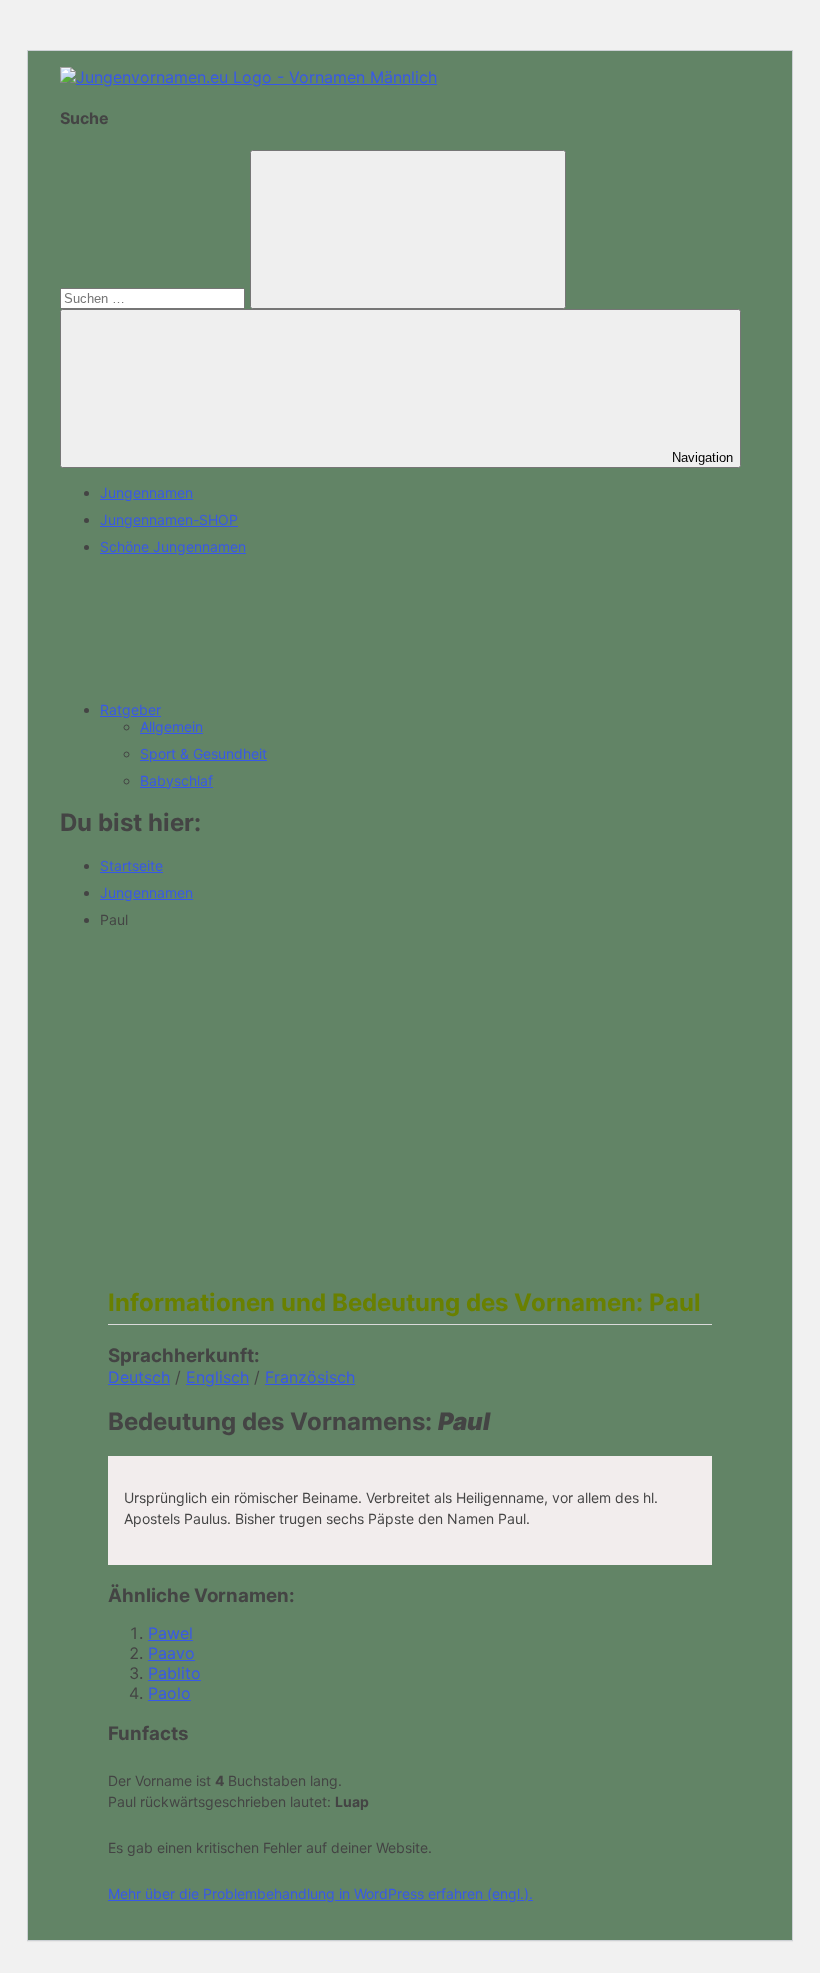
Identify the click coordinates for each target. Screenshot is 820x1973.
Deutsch (139, 1377)
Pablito (174, 1673)
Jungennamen (146, 492)
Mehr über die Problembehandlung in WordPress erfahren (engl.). (320, 1893)
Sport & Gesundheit (203, 753)
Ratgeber (130, 709)
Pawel (170, 1633)
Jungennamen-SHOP (169, 519)
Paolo (169, 1693)
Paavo (171, 1653)
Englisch (217, 1377)
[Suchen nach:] (155, 297)
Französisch (310, 1377)
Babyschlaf (176, 780)
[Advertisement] (410, 1084)
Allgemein (171, 726)
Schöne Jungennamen (173, 546)
